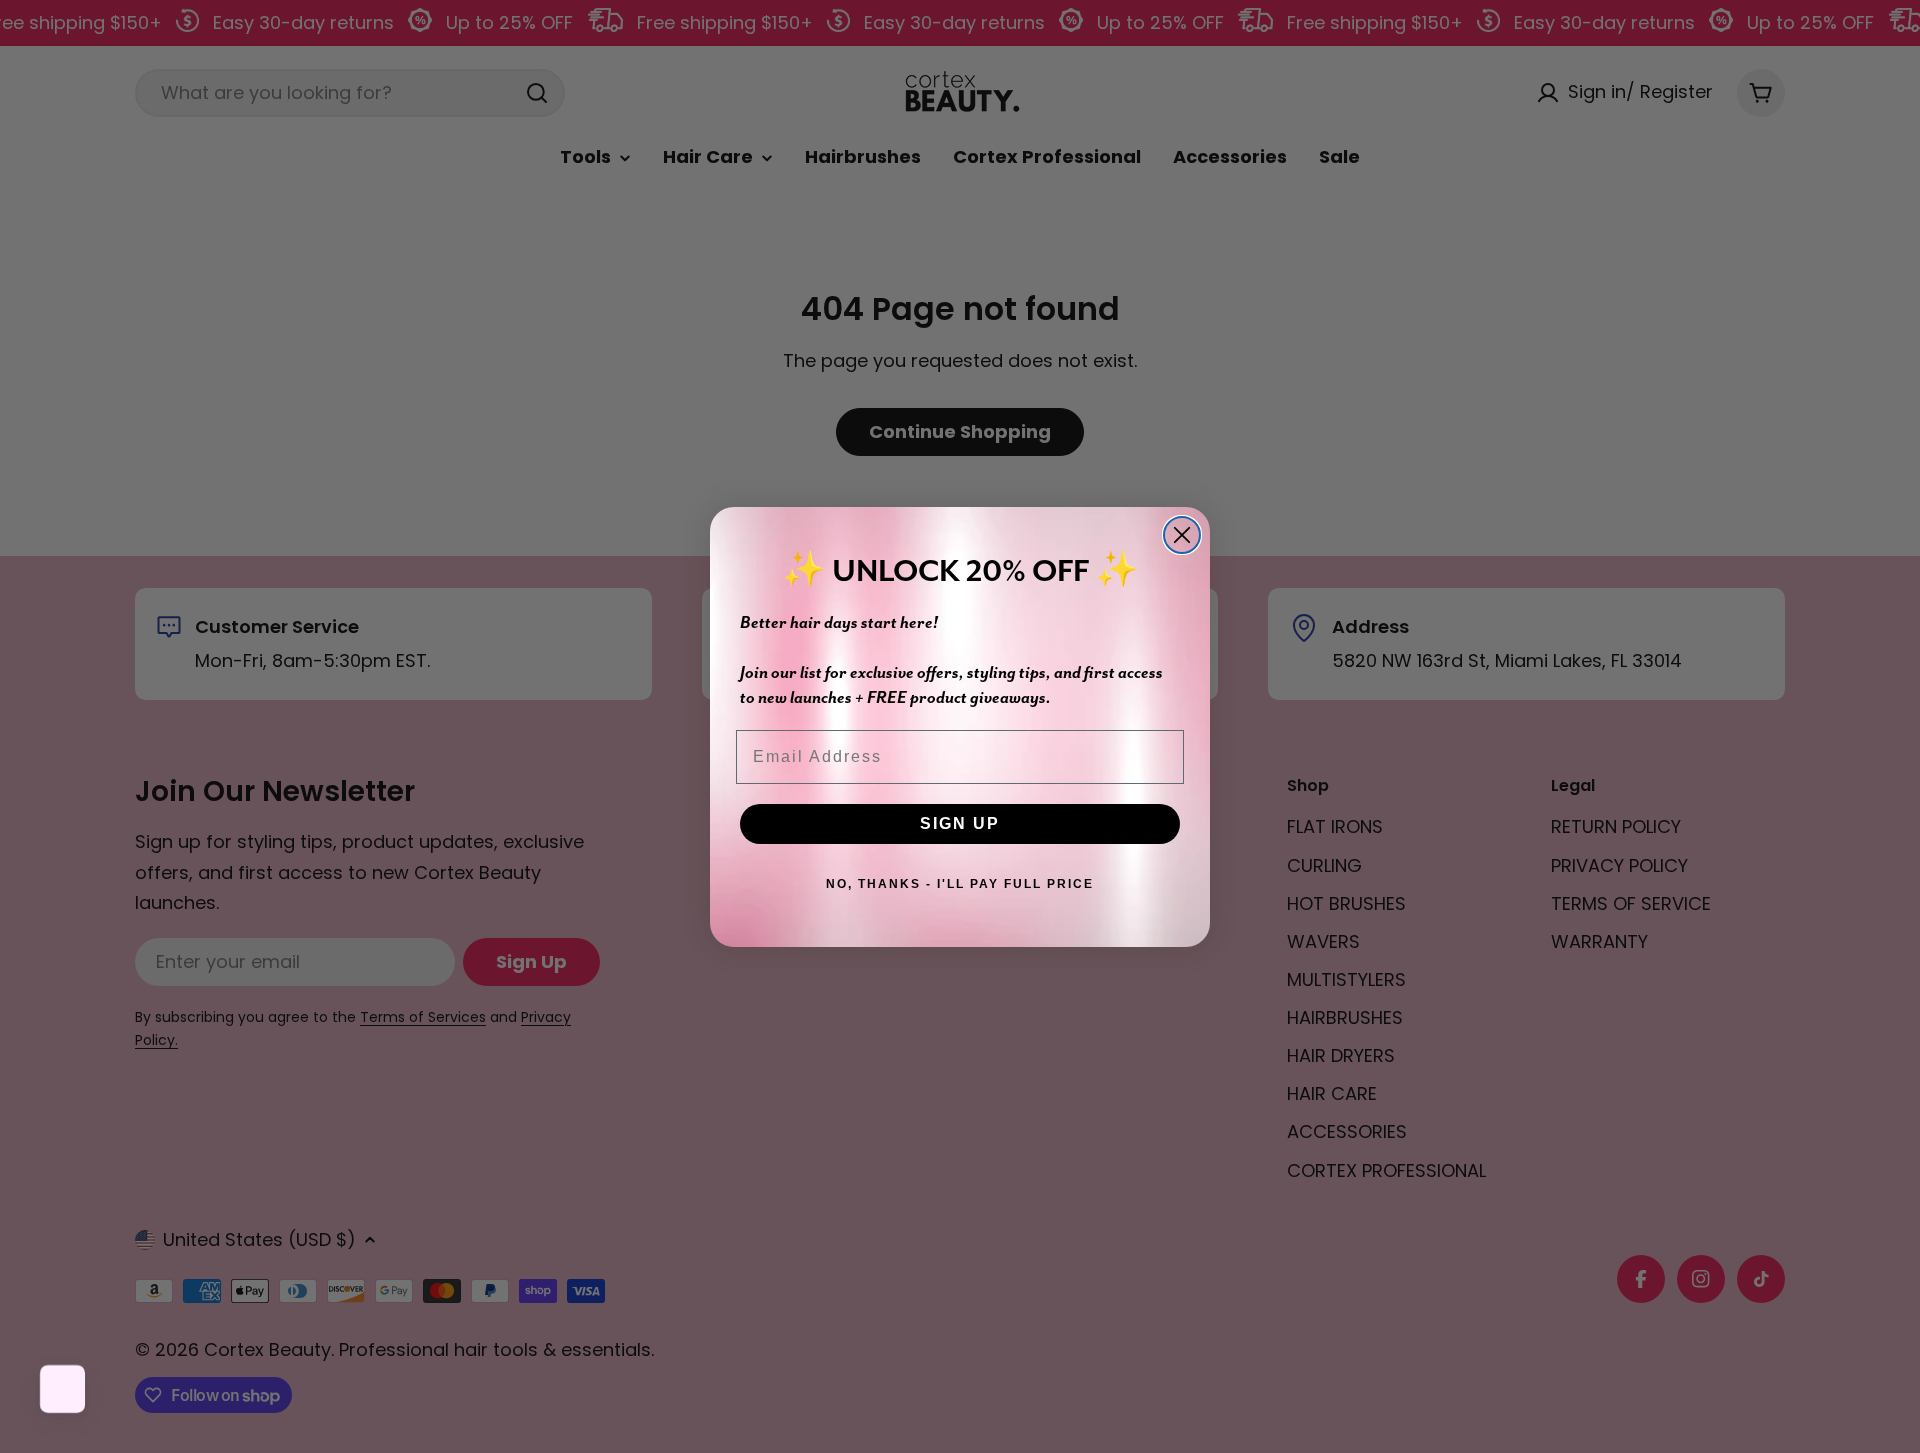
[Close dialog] (1182, 535)
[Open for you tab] (64, 1389)
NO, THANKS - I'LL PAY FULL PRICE (960, 884)
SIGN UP (960, 823)
